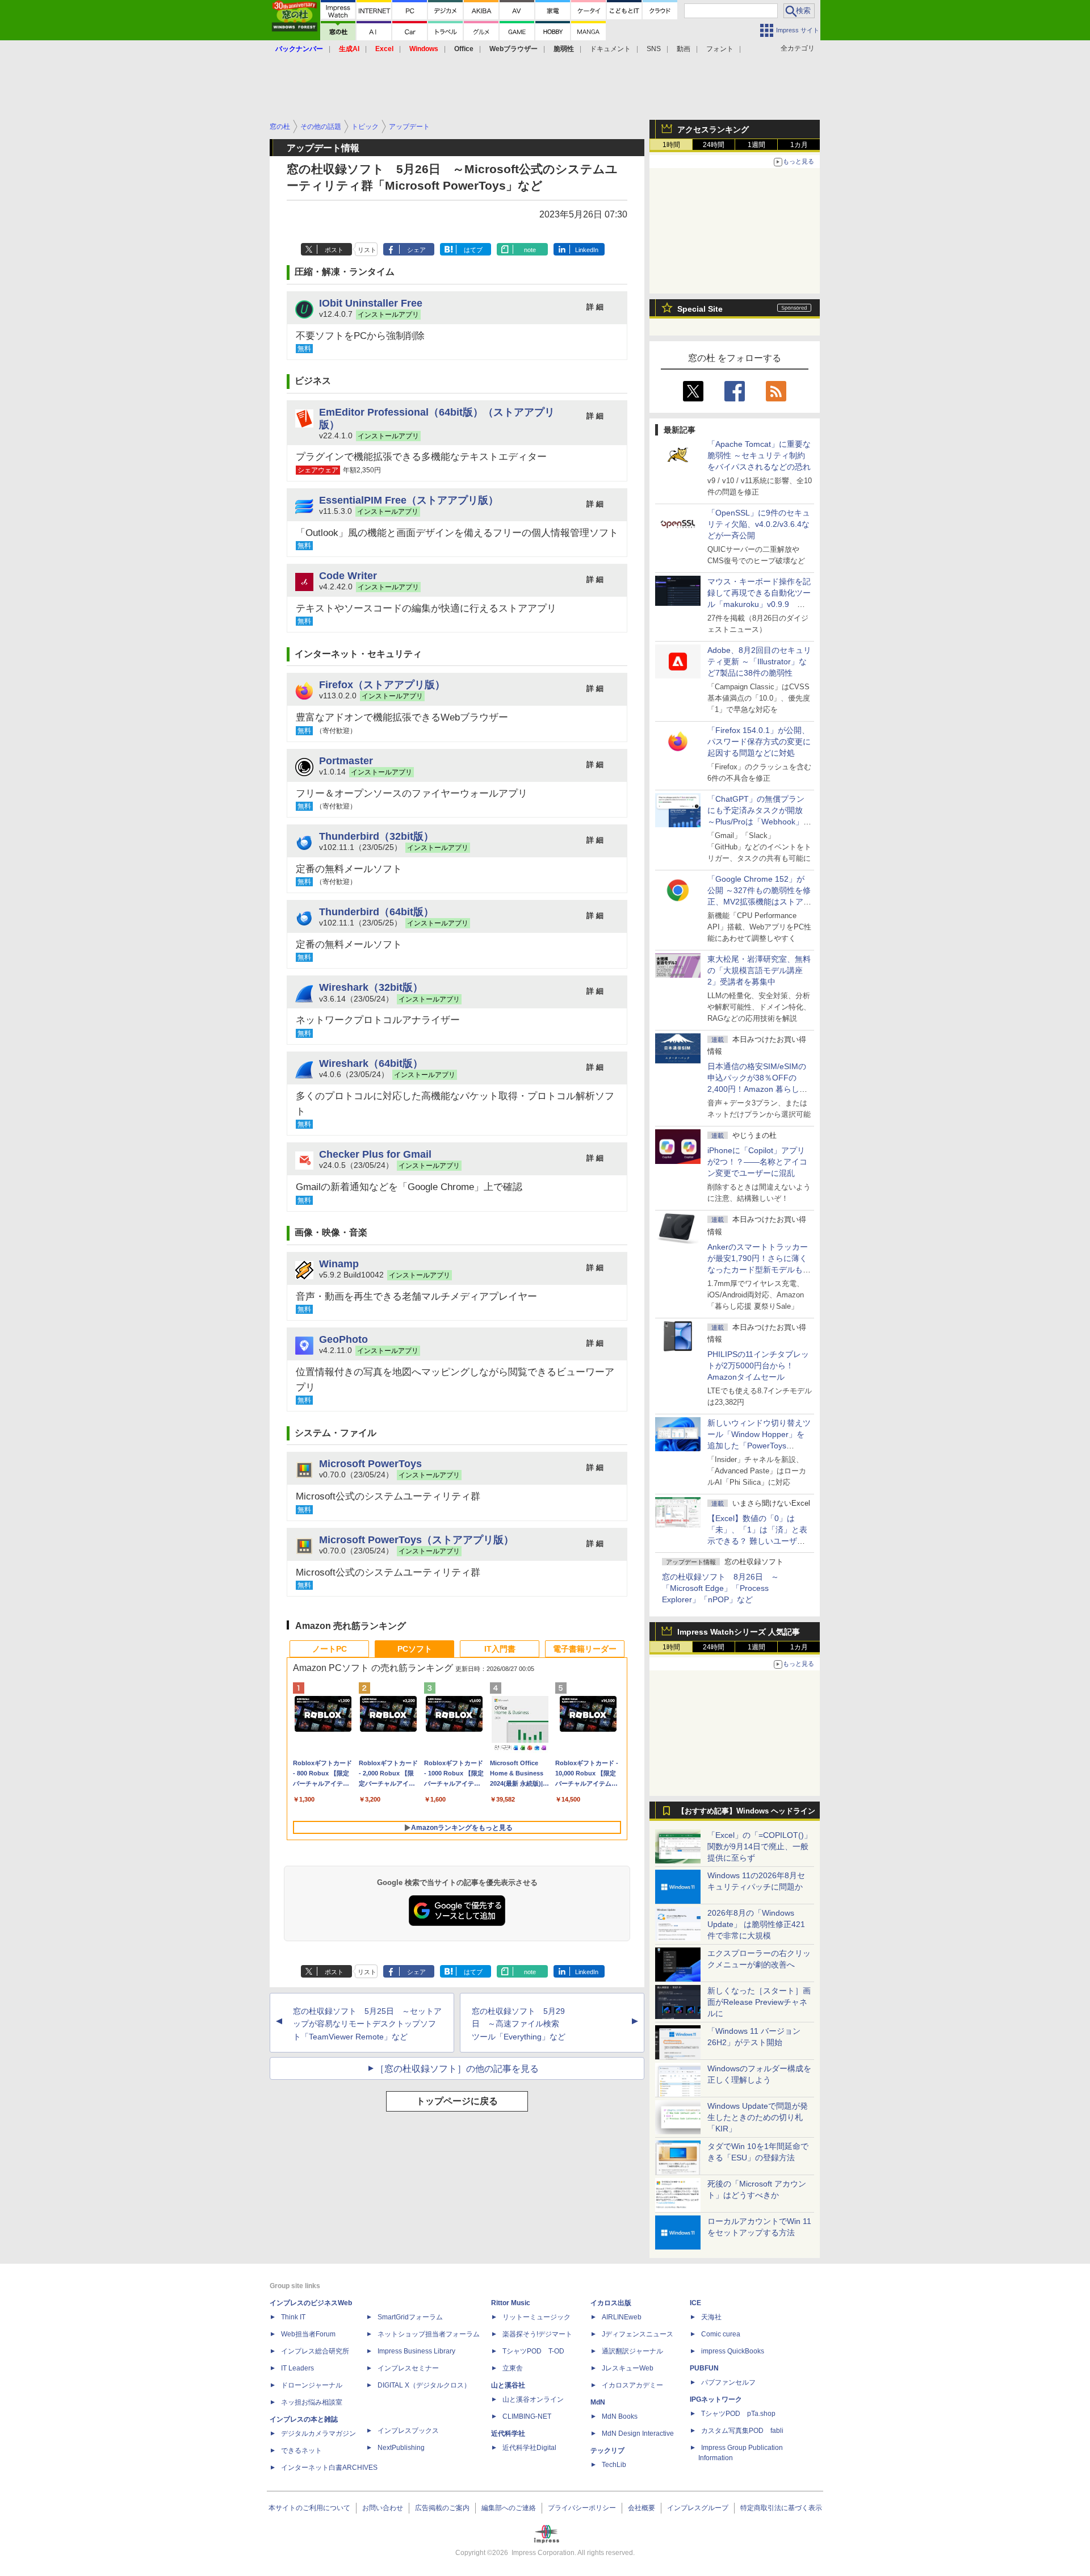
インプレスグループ (698, 2508)
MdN (598, 2402)
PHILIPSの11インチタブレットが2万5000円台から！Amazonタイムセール (758, 1366)
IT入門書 (500, 1649)
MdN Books (620, 2416)
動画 (684, 49)
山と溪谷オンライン (533, 2399)
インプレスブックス (408, 2431)
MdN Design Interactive (638, 2433)
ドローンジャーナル (312, 2385)
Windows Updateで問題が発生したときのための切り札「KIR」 (758, 2117)
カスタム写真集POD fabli (742, 2431)
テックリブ (607, 2451)
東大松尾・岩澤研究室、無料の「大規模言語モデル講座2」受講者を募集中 (759, 970)
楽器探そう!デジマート (537, 2334)
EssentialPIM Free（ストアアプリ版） (409, 500)
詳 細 (595, 307)
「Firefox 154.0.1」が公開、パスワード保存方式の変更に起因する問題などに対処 (759, 742)
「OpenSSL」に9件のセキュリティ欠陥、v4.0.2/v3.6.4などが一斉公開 (759, 524)
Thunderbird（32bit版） (376, 836)
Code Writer (348, 575)
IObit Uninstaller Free (371, 303)
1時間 (671, 145)
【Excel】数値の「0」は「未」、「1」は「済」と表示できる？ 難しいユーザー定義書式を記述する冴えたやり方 (759, 1541)
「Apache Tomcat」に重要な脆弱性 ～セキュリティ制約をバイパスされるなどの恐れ (759, 455)
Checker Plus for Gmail (375, 1154)
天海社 (711, 2317)
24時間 (714, 145)
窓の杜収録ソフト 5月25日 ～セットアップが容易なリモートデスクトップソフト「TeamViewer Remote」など (367, 2024)
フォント (720, 49)
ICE (695, 2303)
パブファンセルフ (728, 2382)
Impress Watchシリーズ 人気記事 (739, 1632)
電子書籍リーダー (585, 1649)
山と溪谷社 (508, 2385)
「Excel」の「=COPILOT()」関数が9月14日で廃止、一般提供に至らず (760, 1846)
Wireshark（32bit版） (371, 987)
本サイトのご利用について (309, 2508)
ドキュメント (610, 49)
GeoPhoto (343, 1339)
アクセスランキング (713, 129)
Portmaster (346, 761)
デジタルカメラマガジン (318, 2433)
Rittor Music (511, 2303)
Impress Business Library (416, 2351)
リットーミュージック (536, 2317)
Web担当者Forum (308, 2334)
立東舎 (513, 2368)
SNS (654, 49)
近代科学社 (508, 2433)
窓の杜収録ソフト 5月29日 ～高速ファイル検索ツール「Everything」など (519, 2024)
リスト (367, 250)
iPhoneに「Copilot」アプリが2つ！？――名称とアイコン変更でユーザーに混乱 (757, 1162)
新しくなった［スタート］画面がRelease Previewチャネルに (759, 2002)
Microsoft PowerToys (370, 1463)
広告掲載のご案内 (442, 2508)
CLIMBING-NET (527, 2416)
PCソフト (415, 1649)
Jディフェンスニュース (638, 2334)
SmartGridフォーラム (410, 2317)
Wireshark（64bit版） (371, 1063)
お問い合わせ (383, 2508)
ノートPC (330, 1649)
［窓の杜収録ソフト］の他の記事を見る (457, 2069)
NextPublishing (401, 2448)
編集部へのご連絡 (509, 2508)
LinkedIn (587, 250)
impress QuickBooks (733, 2351)
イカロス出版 (611, 2303)
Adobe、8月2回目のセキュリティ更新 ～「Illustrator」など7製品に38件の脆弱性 (759, 661)
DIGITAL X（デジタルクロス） (424, 2385)
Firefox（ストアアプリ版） (382, 684)
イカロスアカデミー (632, 2385)
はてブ (473, 250)
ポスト (334, 250)
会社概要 (642, 2508)
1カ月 (799, 145)
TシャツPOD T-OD (533, 2351)
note (530, 250)
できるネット (301, 2451)
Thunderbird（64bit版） (376, 912)
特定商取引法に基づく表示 (781, 2508)
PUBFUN (704, 2368)
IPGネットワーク (716, 2399)
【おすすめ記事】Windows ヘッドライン (746, 1811)
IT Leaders (297, 2368)
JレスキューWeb (628, 2368)
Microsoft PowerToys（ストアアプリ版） (416, 1540)
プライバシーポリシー (582, 2508)
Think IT (293, 2317)
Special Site (700, 309)
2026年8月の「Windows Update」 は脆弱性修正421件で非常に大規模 (756, 1924)
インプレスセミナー (408, 2368)
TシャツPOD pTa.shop (738, 2414)
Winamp (339, 1264)
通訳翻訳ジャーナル (632, 2351)
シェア (416, 250)
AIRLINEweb (622, 2317)
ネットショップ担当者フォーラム (429, 2334)
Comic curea (721, 2334)
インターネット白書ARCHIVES (329, 2468)
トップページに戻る (457, 2101)
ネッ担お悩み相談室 (312, 2402)
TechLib (614, 2465)
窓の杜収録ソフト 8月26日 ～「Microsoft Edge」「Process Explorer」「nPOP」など (720, 1588)
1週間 (756, 145)
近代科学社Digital (529, 2448)
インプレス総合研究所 (315, 2351)
